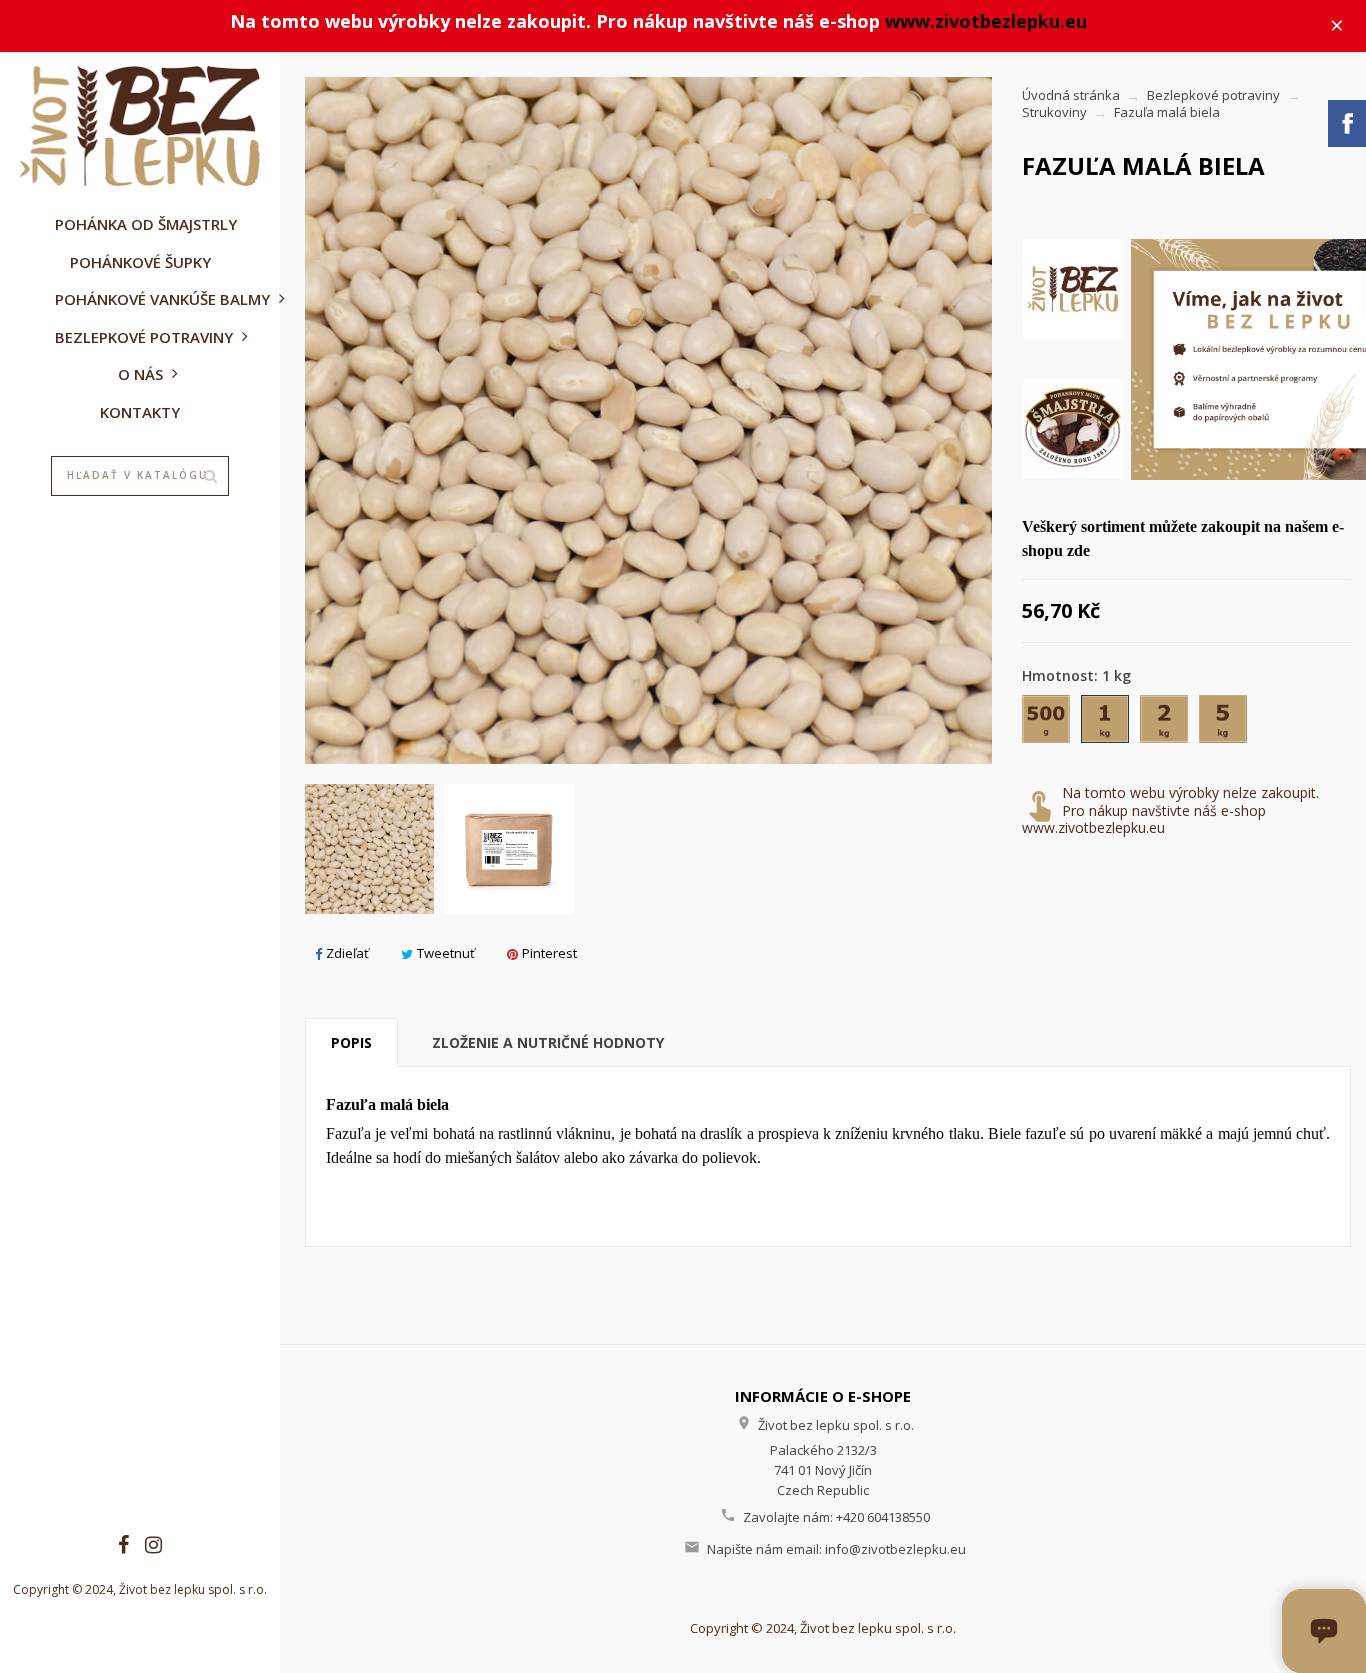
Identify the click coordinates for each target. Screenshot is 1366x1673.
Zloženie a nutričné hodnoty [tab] (548, 1042)
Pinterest (549, 953)
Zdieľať (347, 953)
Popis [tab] (351, 1042)
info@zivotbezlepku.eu (895, 1549)
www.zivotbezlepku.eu (986, 21)
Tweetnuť (446, 953)
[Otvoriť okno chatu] (1324, 1631)
